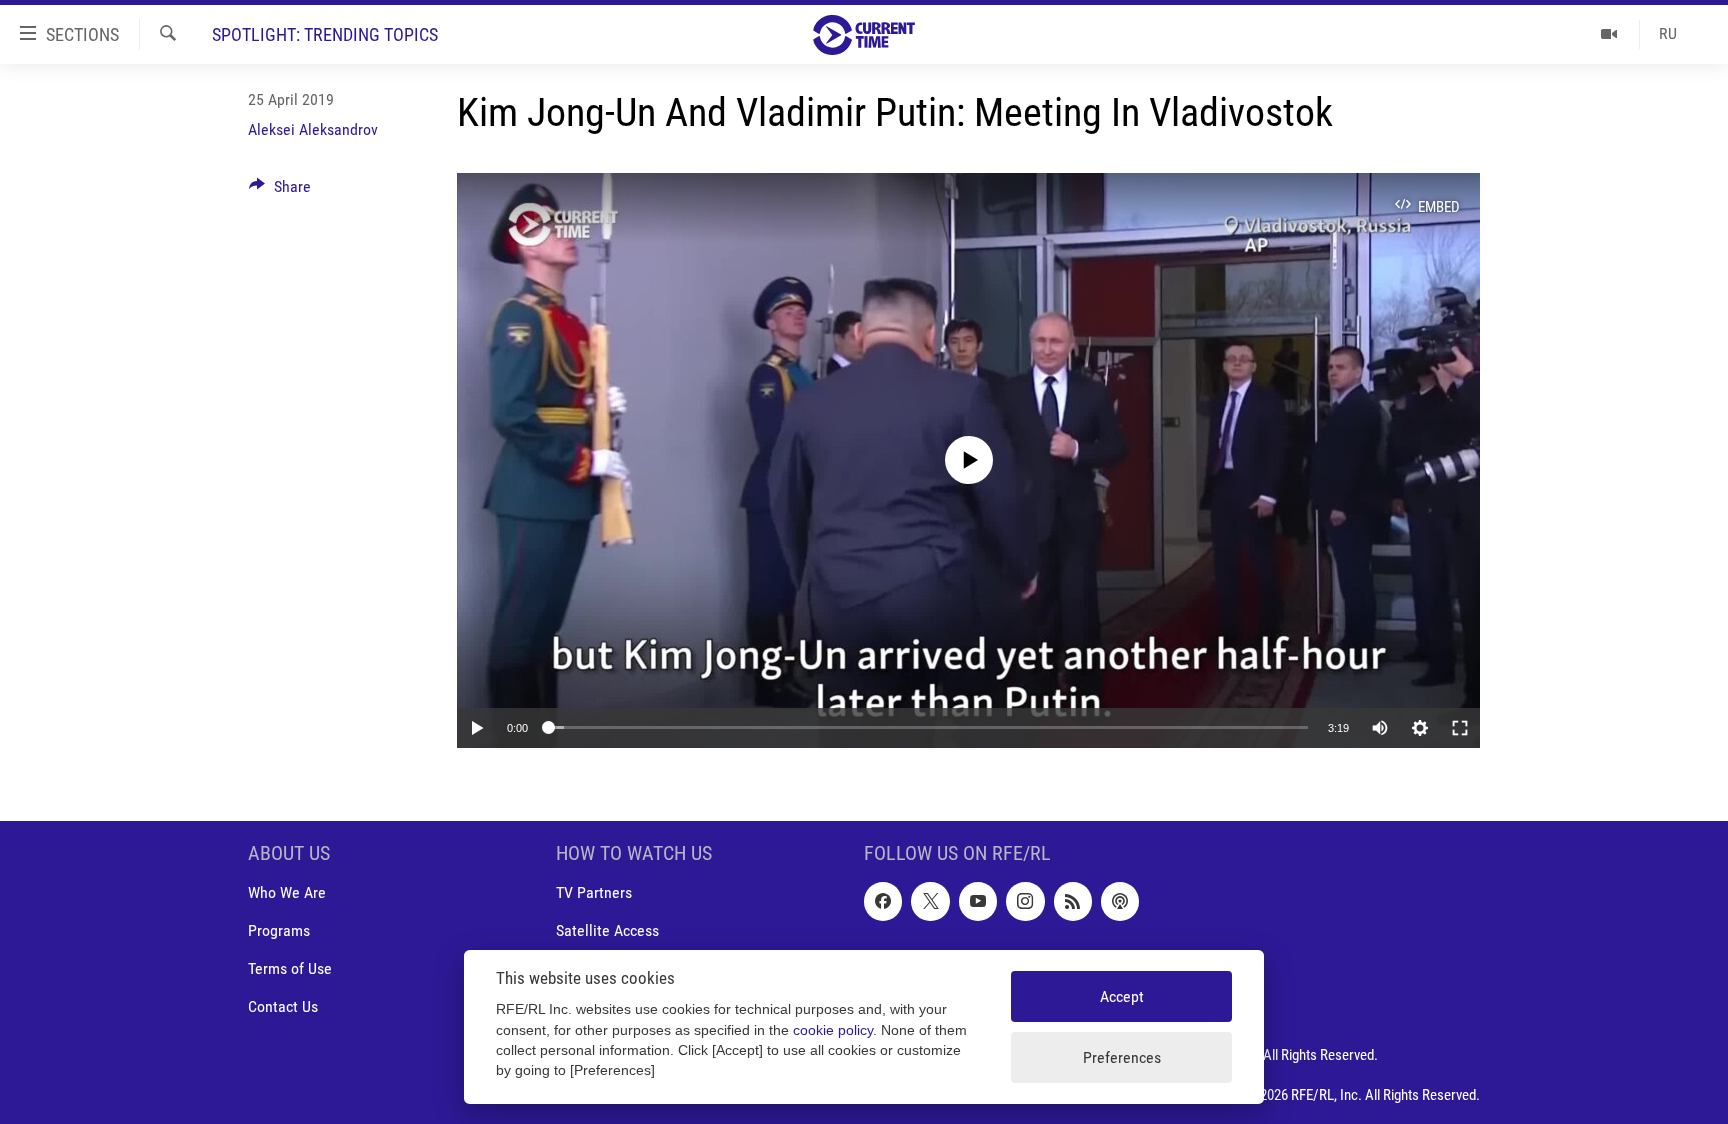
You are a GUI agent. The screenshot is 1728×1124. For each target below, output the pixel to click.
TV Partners (594, 892)
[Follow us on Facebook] (883, 901)
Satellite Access (607, 930)
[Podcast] (1120, 901)
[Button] (280, 191)
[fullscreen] (1460, 728)
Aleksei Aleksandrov (313, 129)
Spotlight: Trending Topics (325, 34)
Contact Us (283, 1006)
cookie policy (833, 1030)
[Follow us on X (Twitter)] (930, 901)
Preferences (1122, 1057)
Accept (1122, 996)
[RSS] (1073, 901)
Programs (279, 930)
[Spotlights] (1609, 34)
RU (1668, 33)
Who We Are (287, 892)
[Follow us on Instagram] (1025, 901)
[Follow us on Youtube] (978, 901)
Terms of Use (290, 968)
